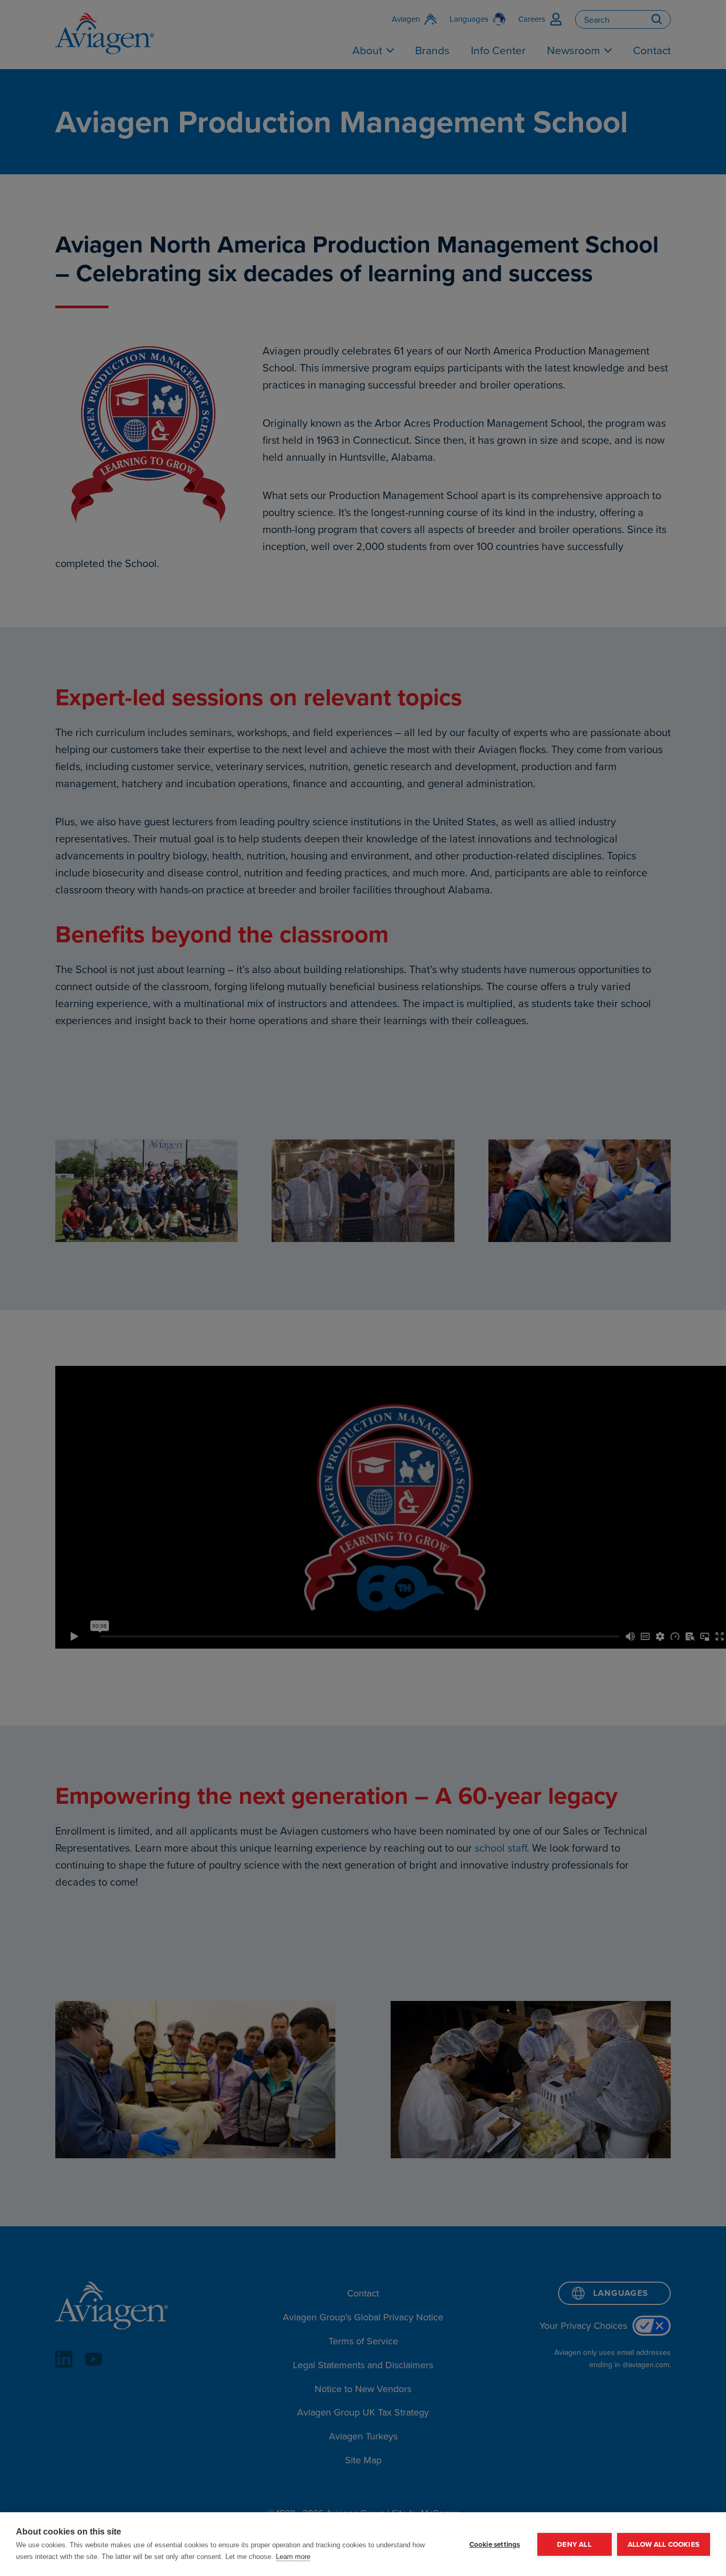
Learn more (293, 2557)
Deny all (574, 2544)
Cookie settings (495, 2544)
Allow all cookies (664, 2544)
